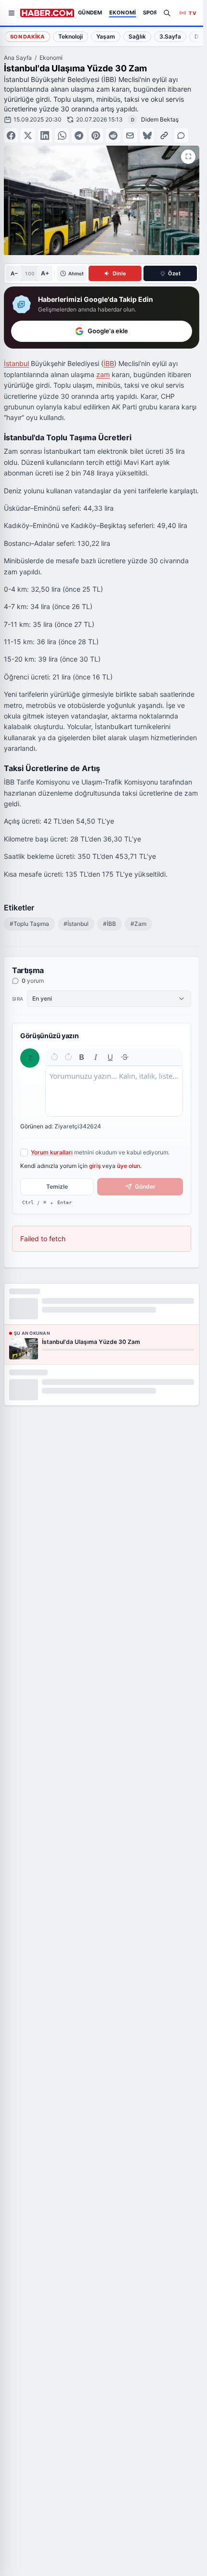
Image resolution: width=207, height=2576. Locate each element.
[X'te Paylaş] (28, 135)
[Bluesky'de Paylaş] (147, 135)
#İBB (110, 924)
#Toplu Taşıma (29, 924)
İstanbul (16, 363)
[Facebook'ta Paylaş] (11, 135)
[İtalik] (96, 1057)
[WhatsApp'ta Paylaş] (62, 135)
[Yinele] (68, 1057)
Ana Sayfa (18, 58)
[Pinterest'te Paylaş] (96, 135)
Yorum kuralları (52, 1152)
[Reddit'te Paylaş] (113, 135)
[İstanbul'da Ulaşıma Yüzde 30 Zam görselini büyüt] (188, 157)
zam (103, 374)
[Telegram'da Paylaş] (79, 135)
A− (14, 273)
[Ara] (167, 13)
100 (30, 273)
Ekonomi (51, 58)
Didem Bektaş (160, 119)
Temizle (57, 1186)
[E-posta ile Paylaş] (130, 135)
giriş (95, 1166)
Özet (174, 273)
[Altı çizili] (110, 1057)
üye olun (129, 1166)
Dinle (119, 273)
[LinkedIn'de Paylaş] (45, 135)
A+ (45, 273)
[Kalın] (82, 1057)
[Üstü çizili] (125, 1057)
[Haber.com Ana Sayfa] (47, 13)
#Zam (138, 924)
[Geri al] (54, 1057)
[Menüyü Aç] (12, 13)
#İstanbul (76, 924)
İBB (109, 363)
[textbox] (114, 1091)
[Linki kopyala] (164, 135)
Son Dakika (27, 37)
